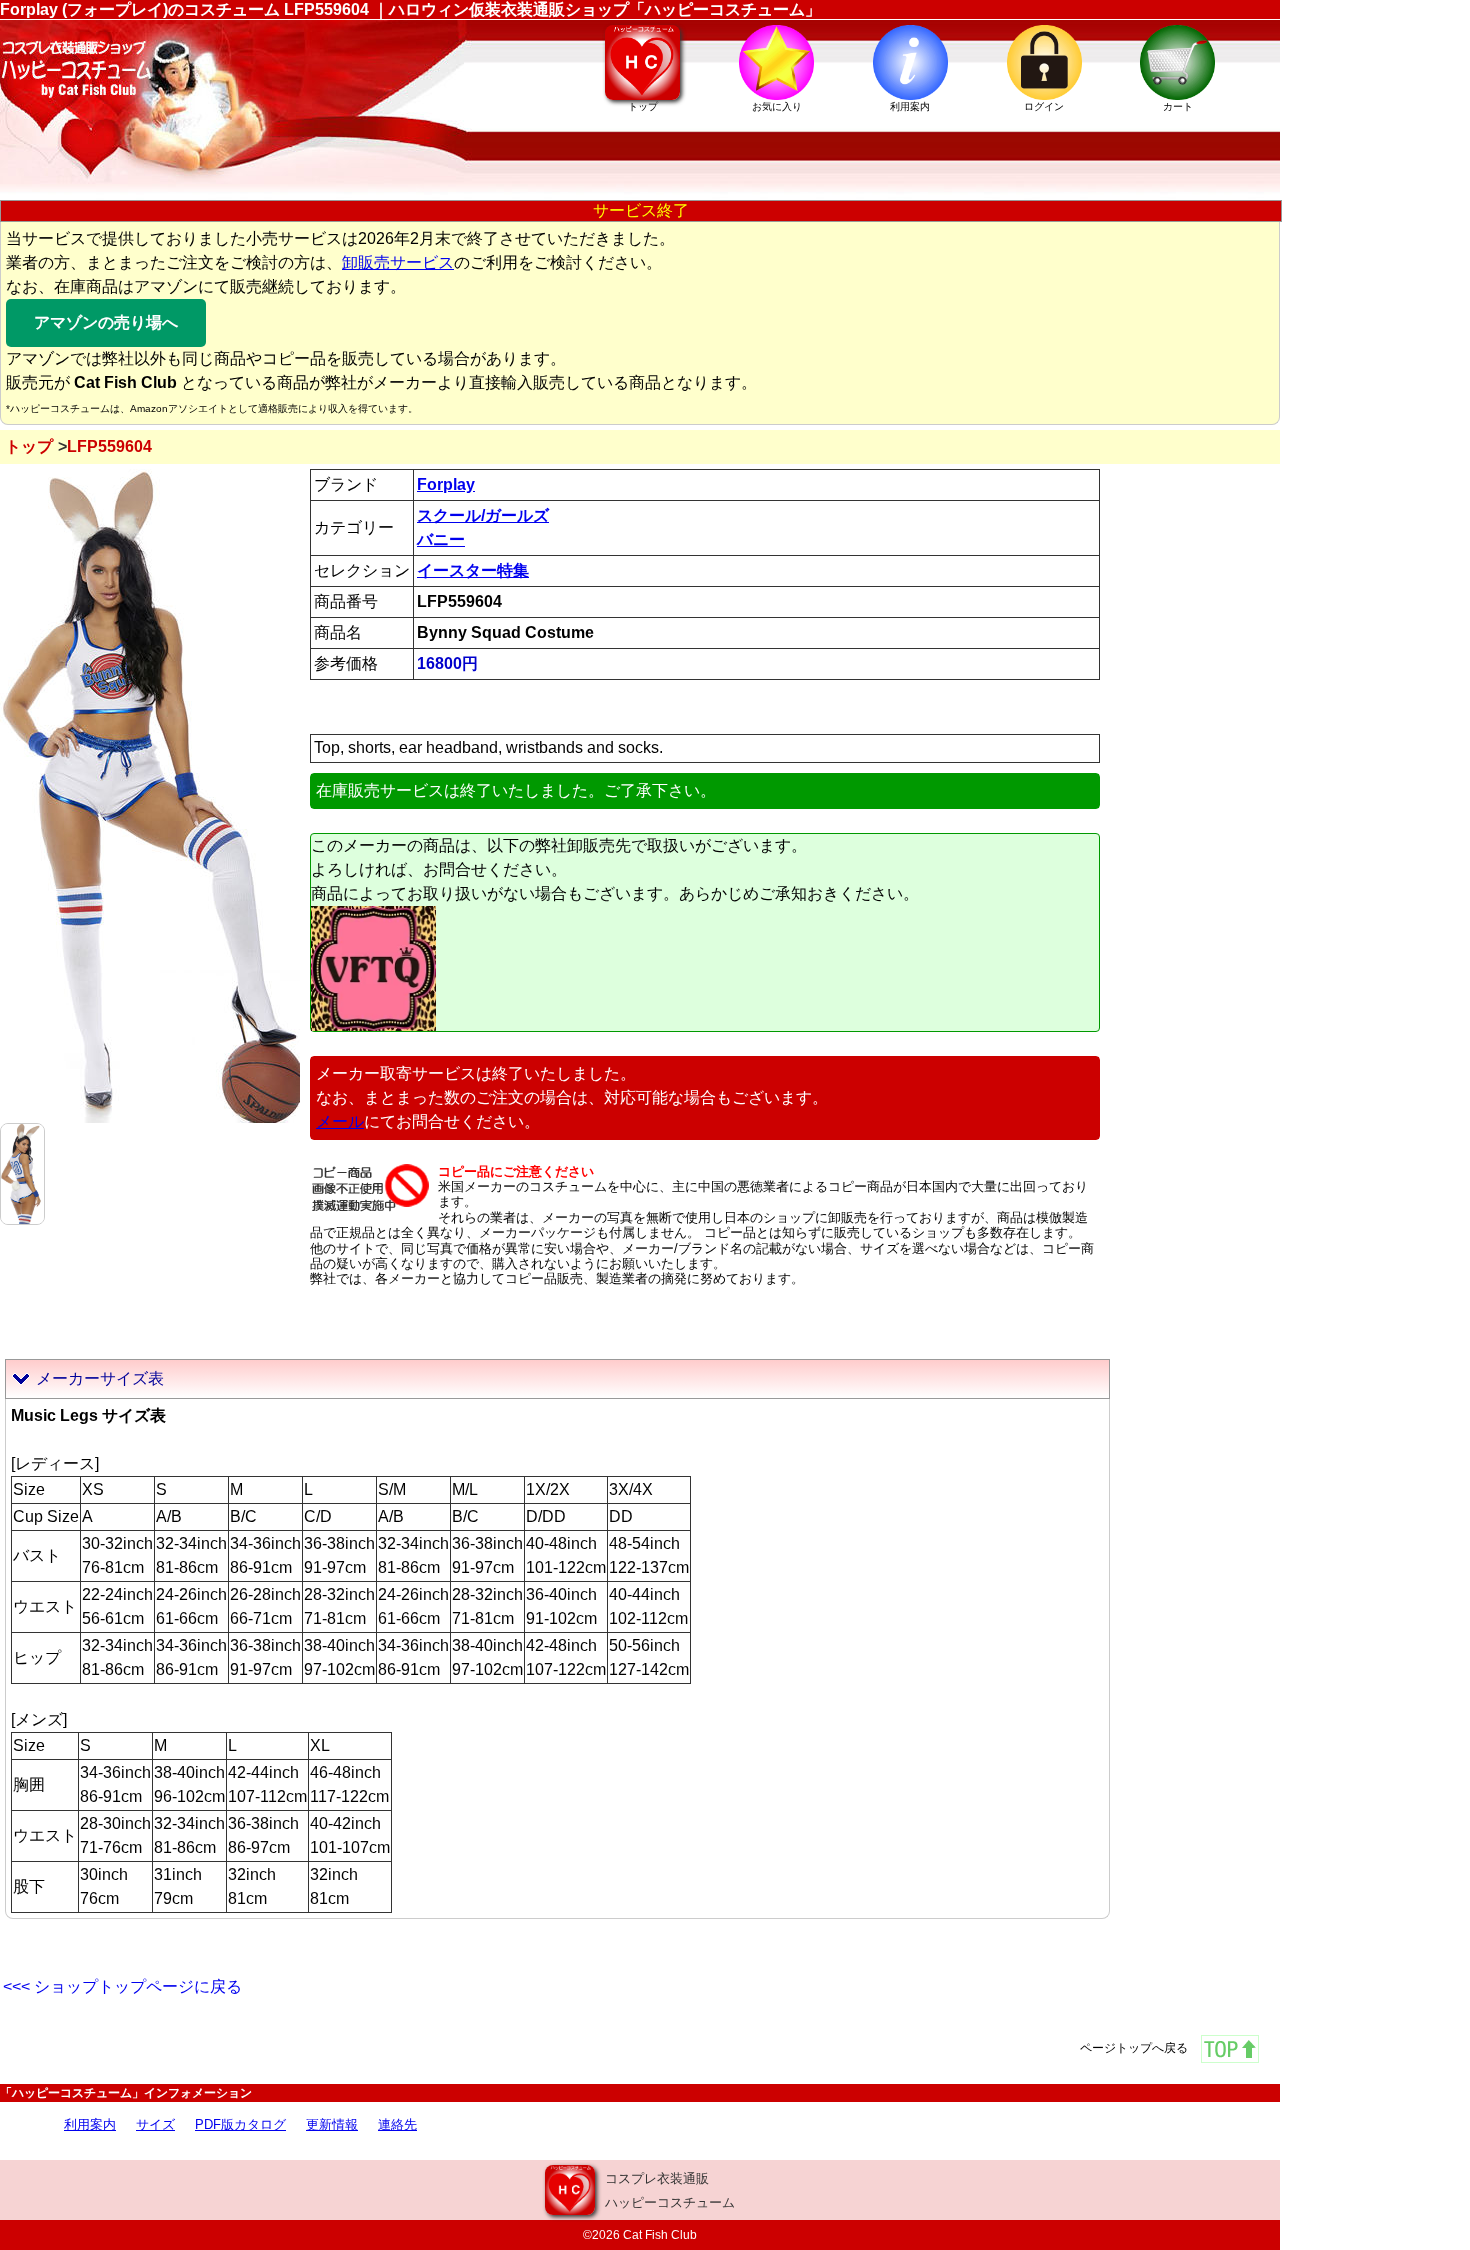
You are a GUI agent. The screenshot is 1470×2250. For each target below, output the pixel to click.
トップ (29, 446)
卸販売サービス (398, 262)
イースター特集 (473, 570)
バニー (441, 539)
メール (340, 1121)
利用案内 (90, 2124)
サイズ (155, 2124)
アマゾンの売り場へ (106, 322)
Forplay (446, 484)
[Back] (22, 1172)
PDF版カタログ (240, 2124)
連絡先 (397, 2124)
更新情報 (332, 2124)
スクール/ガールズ (483, 515)
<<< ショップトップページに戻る (122, 1986)
